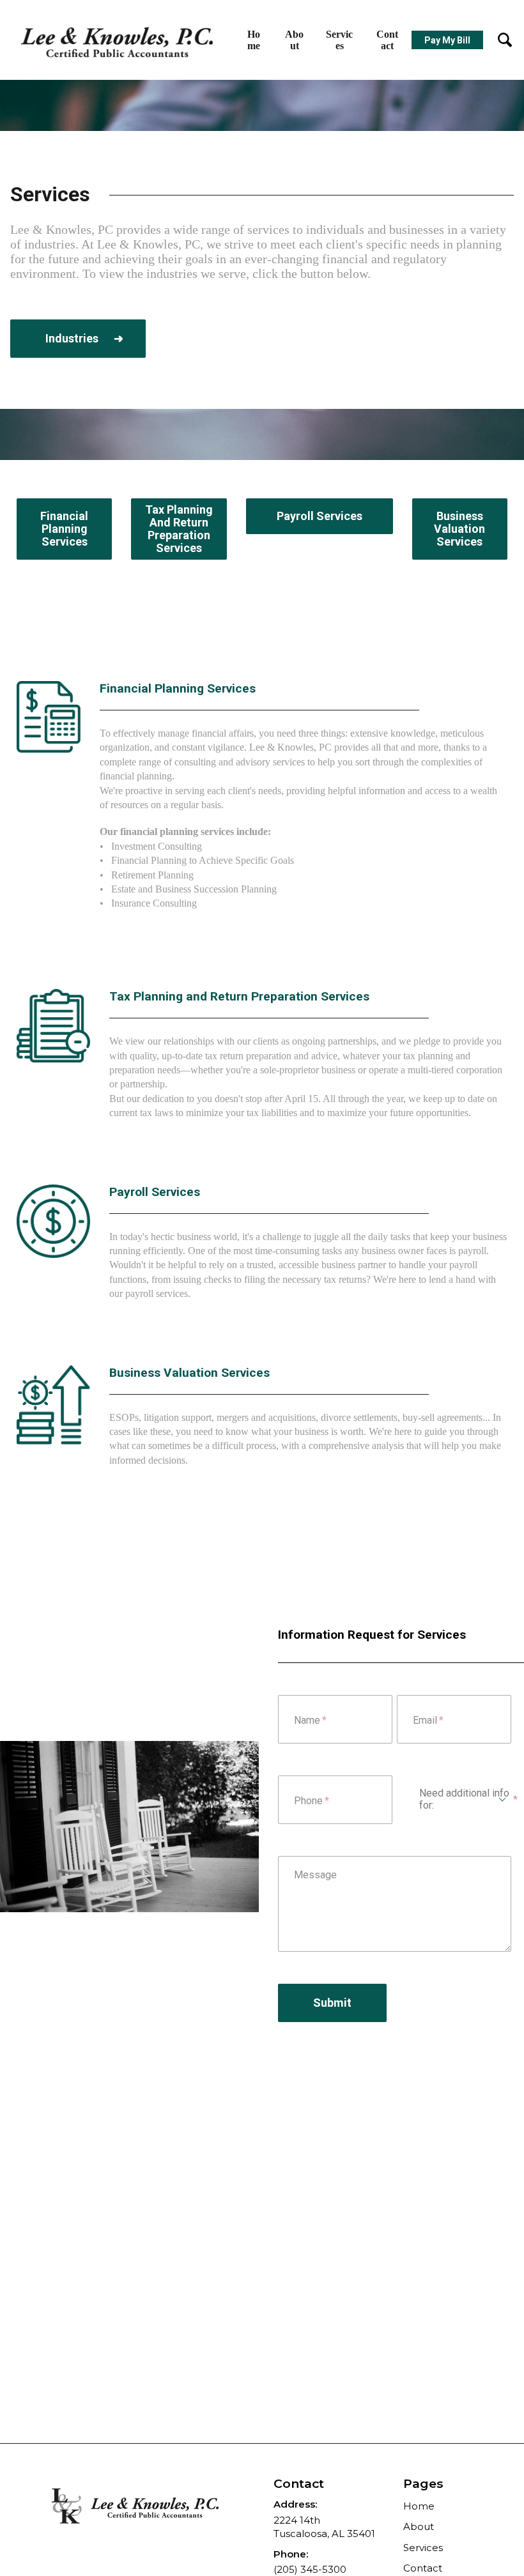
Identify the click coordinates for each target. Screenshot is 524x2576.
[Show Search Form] (498, 40)
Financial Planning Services (64, 529)
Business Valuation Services (459, 529)
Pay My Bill (447, 40)
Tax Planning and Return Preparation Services (179, 529)
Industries (73, 338)
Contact (387, 40)
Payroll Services (320, 516)
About (294, 40)
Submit (332, 2003)
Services (339, 40)
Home (254, 40)
